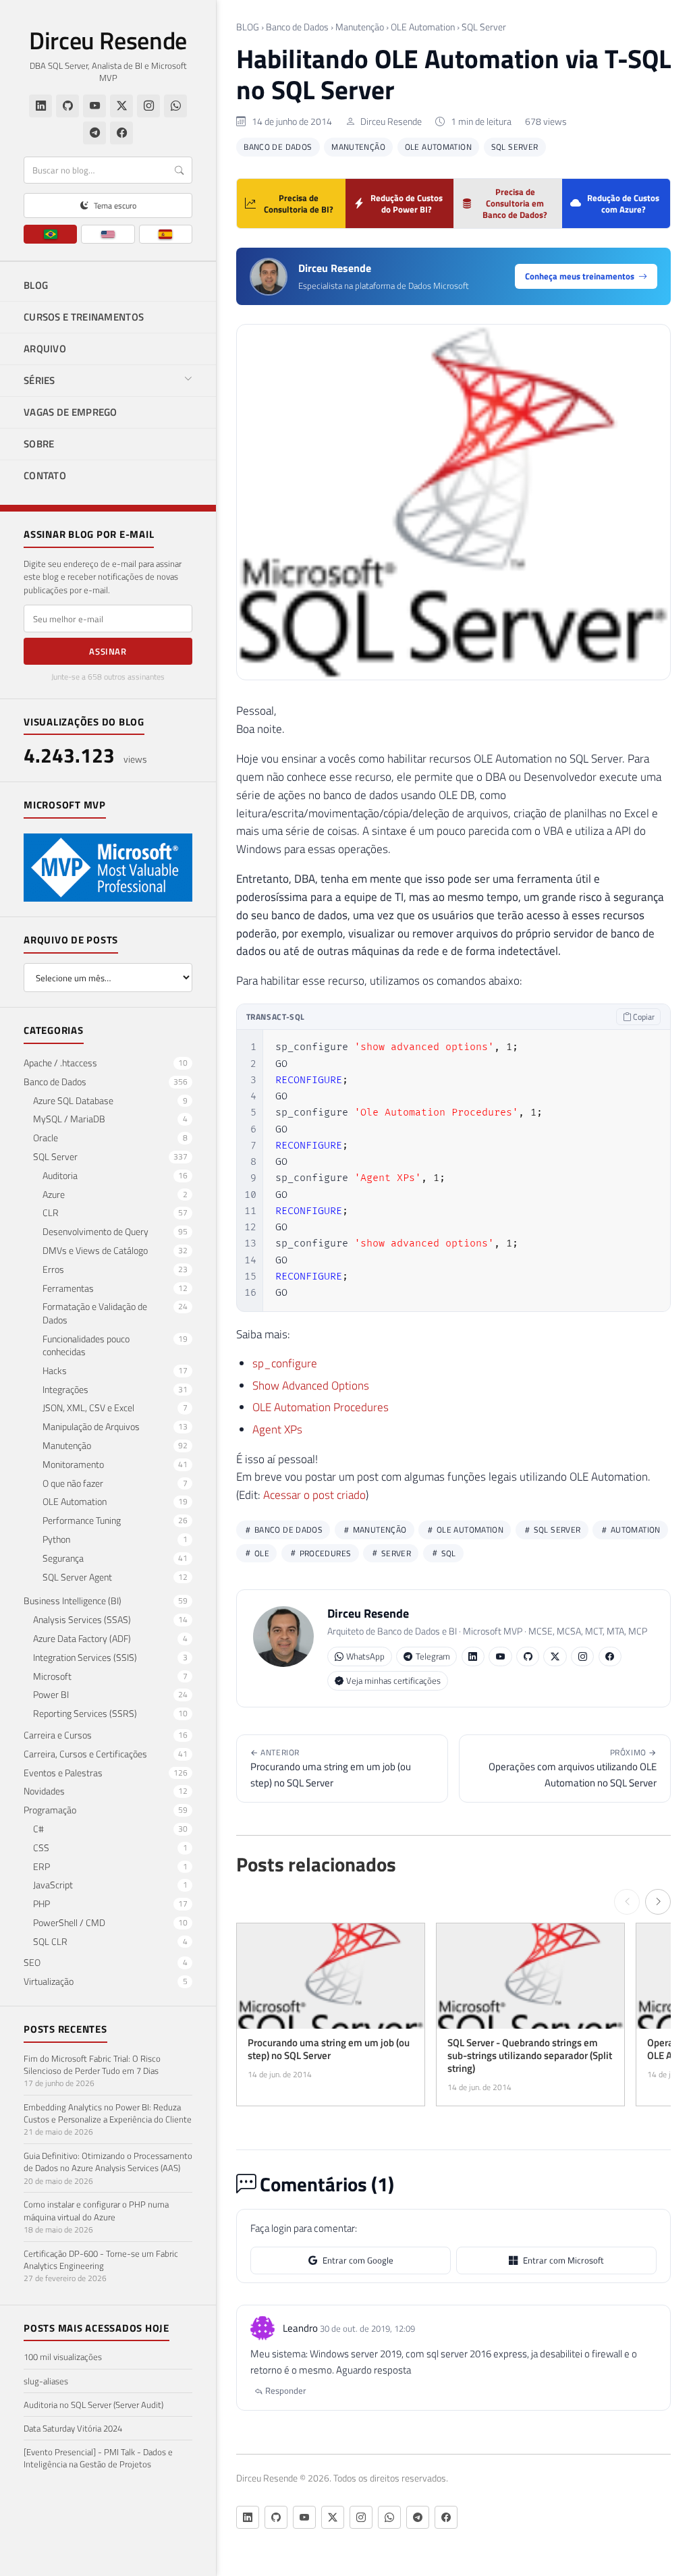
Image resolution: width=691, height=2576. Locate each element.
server (395, 1553)
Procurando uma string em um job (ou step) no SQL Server (331, 1768)
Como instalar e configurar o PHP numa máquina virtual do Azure (96, 2210)
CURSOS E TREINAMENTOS (84, 317)
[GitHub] (67, 106)
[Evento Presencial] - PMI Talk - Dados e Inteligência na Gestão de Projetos (98, 2458)
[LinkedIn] (40, 106)
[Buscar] (179, 170)
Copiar (643, 1017)
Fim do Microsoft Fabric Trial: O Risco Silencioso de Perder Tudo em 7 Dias (92, 2064)
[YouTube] (94, 106)
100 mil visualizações (63, 2357)
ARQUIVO (45, 349)
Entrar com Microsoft (563, 2260)
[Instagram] (148, 106)
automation (635, 1530)
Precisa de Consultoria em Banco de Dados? (515, 203)
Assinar (108, 651)
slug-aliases (46, 2381)
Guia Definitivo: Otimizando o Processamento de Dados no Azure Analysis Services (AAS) (108, 2162)
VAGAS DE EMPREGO (71, 412)
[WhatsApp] (175, 106)
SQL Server (484, 27)
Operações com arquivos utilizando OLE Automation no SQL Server (573, 1768)
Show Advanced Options (311, 1386)
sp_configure (285, 1363)
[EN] (108, 234)
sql (447, 1553)
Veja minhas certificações (393, 1680)
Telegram (433, 1656)
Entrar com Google (358, 2260)
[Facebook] (121, 133)
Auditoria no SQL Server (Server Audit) (93, 2405)
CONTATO (45, 475)
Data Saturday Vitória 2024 (73, 2428)
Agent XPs (277, 1429)
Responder (285, 2390)
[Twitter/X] (121, 106)
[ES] (166, 234)
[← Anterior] (627, 1902)
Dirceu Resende (108, 40)
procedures (324, 1553)
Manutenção (360, 27)
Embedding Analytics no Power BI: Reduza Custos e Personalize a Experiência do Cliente (108, 2113)
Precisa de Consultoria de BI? (299, 203)
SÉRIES (39, 380)
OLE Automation (423, 27)
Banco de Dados (297, 27)
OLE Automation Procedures (321, 1407)
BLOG (36, 285)
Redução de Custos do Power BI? (407, 203)
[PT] (50, 234)
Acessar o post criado (314, 1495)
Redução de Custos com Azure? (623, 203)
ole (261, 1553)
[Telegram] (94, 133)
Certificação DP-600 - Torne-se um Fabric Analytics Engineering (101, 2259)
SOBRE (39, 444)
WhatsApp (365, 1656)
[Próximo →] (658, 1902)
